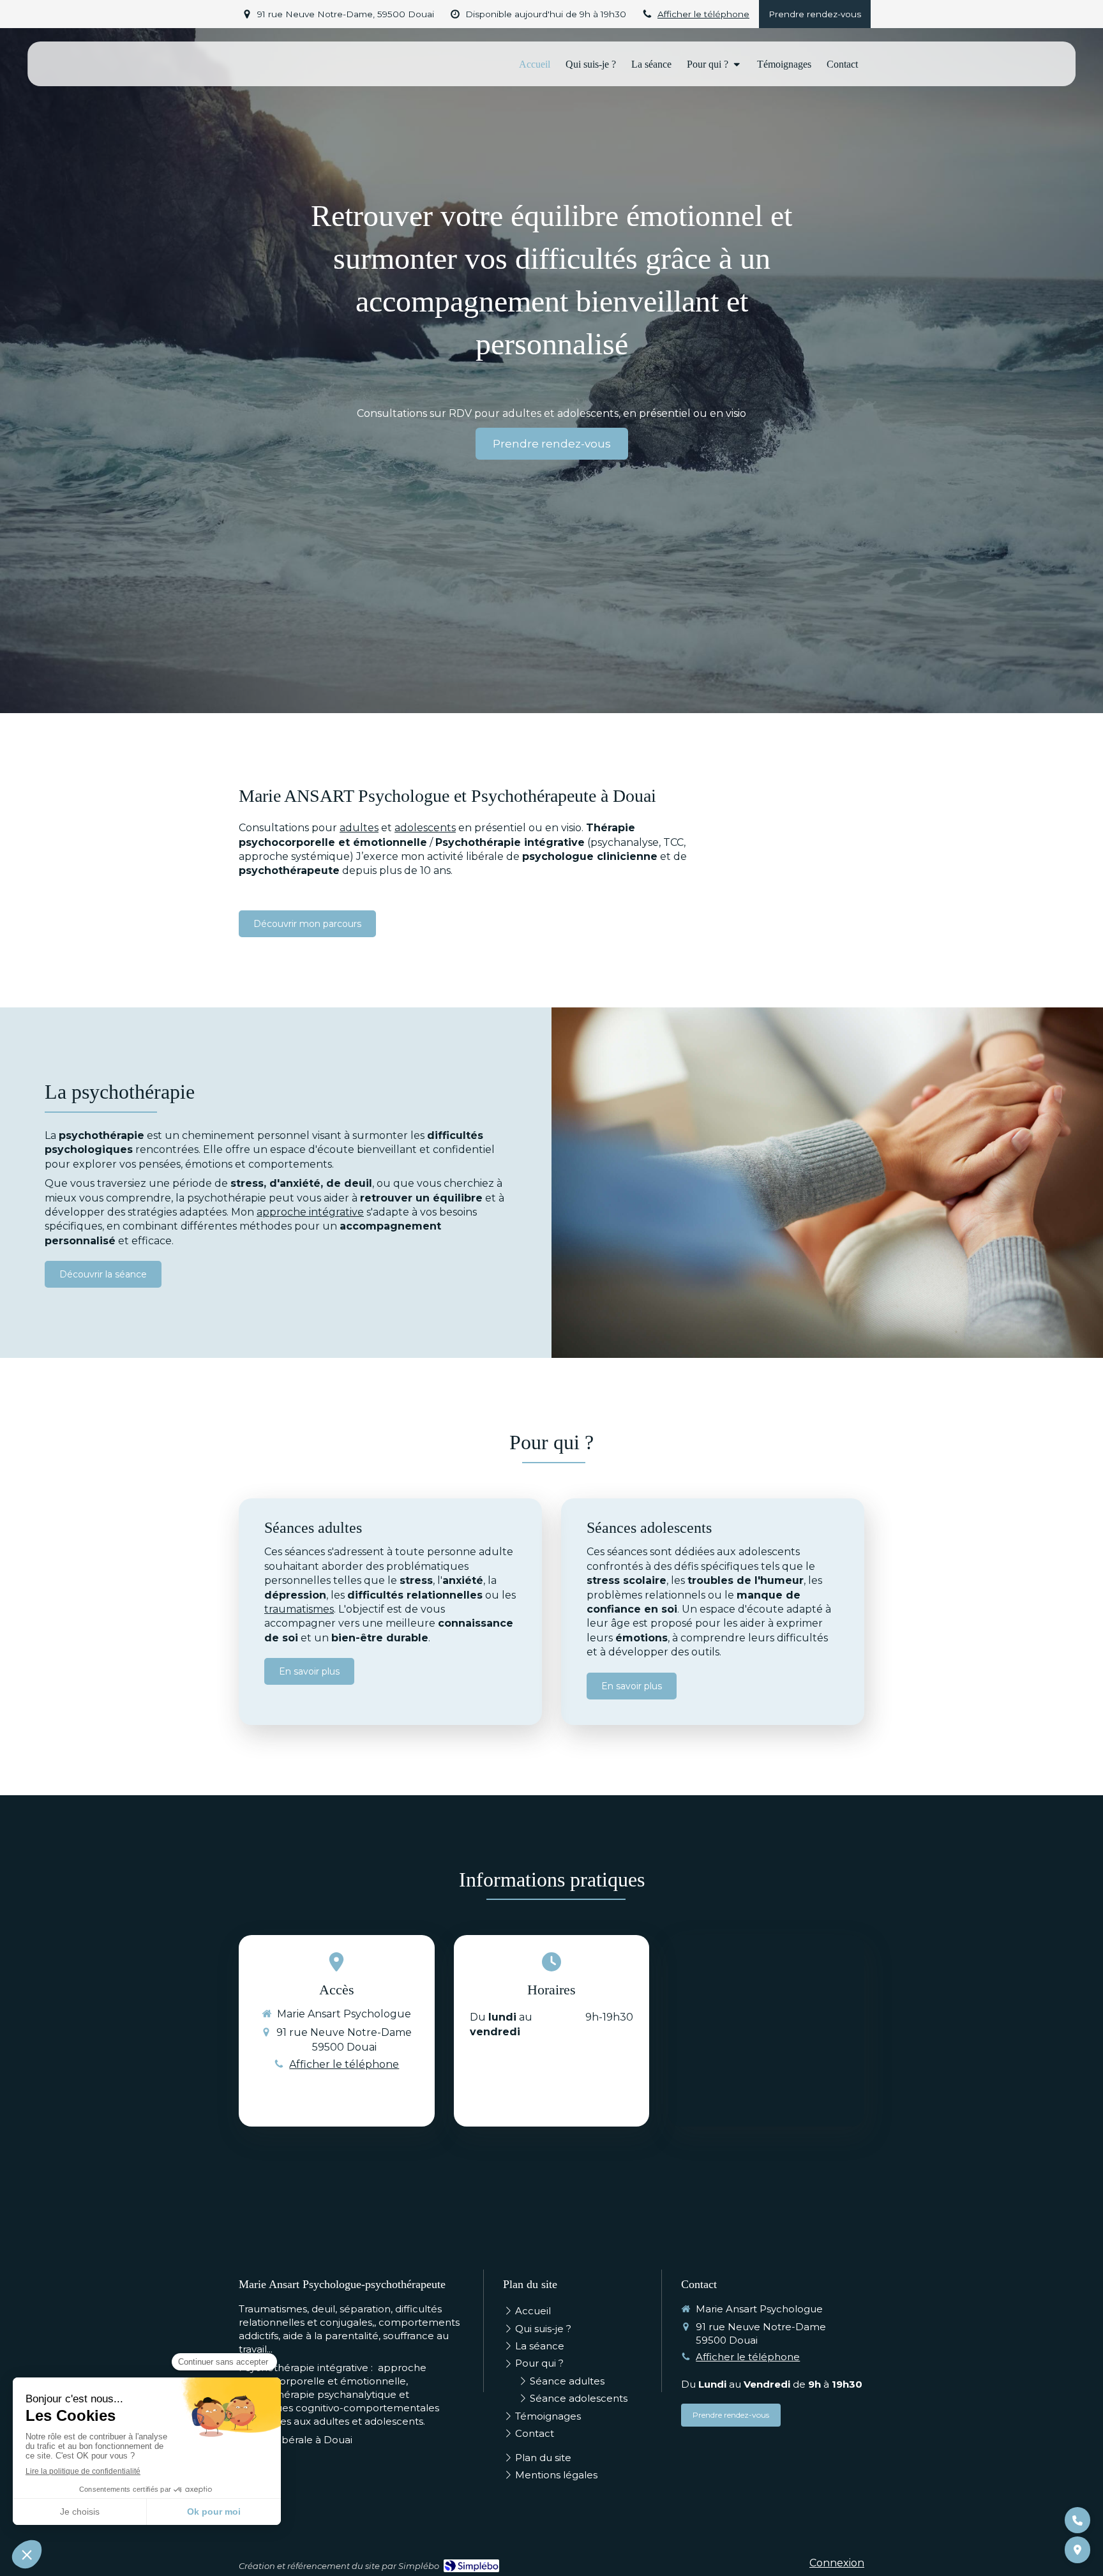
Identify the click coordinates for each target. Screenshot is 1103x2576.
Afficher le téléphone (703, 14)
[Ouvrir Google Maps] (1077, 2550)
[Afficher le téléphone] (1077, 2520)
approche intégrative (310, 1212)
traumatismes (299, 1609)
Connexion (837, 2563)
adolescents (425, 828)
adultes (359, 828)
